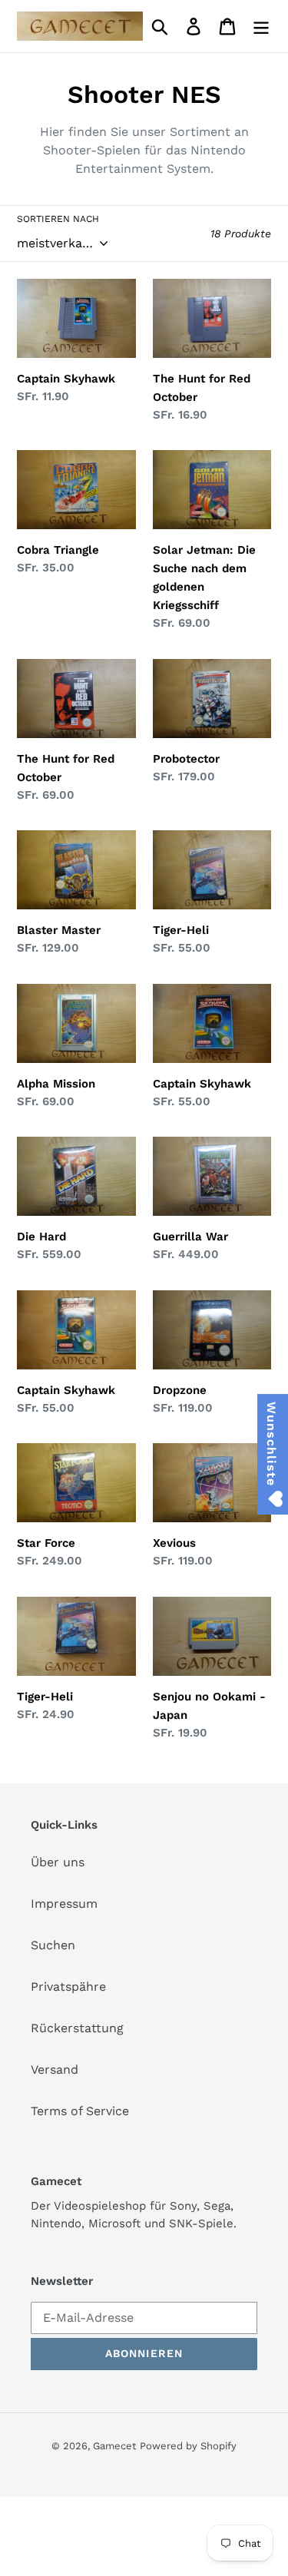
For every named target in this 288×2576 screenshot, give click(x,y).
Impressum (64, 1904)
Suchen (53, 1945)
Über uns (58, 1862)
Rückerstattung (77, 2028)
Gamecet (114, 2446)
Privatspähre (68, 1987)
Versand (55, 2069)
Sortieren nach (58, 219)
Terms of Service (80, 2111)
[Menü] (261, 26)
